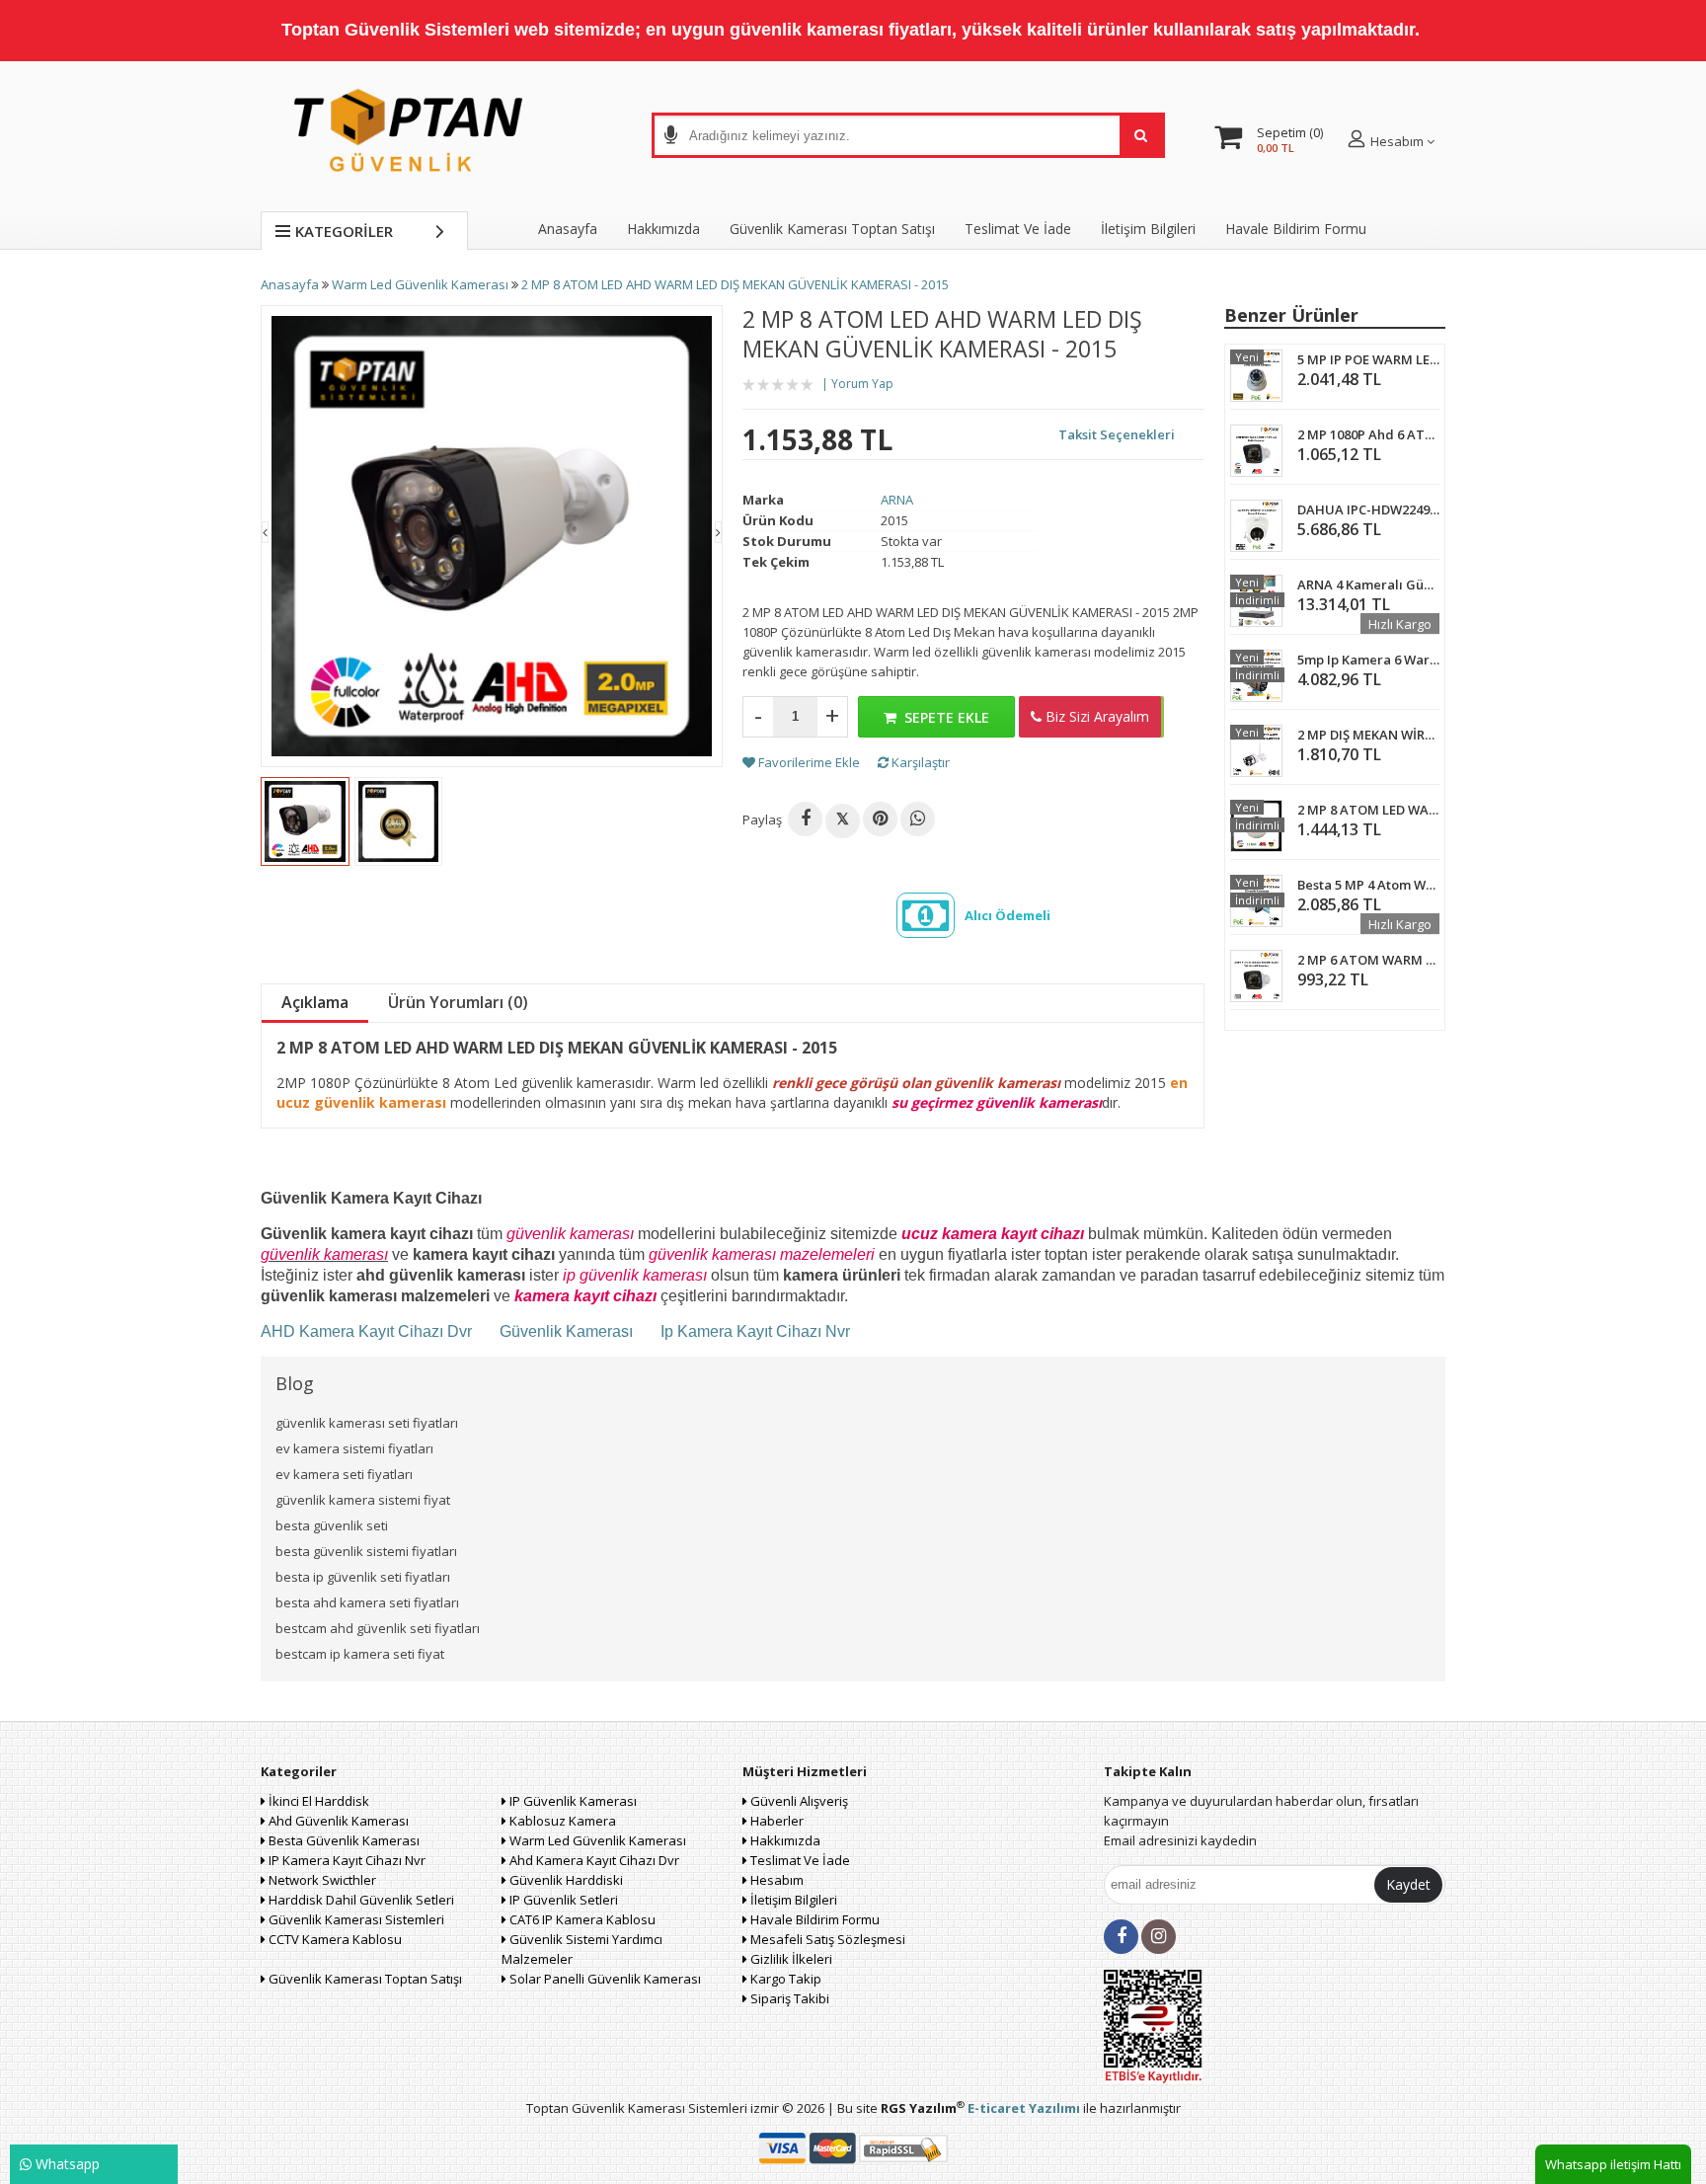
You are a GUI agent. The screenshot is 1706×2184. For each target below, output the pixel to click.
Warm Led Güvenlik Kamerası (596, 1840)
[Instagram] (1159, 1937)
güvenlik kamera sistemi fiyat (363, 1500)
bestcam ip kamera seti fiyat (360, 1654)
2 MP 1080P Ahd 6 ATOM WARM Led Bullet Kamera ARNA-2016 (1368, 434)
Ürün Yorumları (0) (458, 1002)
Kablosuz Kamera (561, 1821)
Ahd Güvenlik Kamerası (337, 1821)
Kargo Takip (784, 1979)
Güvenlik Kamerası (566, 1331)
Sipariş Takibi (788, 1998)
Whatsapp (66, 2164)
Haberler (775, 1821)
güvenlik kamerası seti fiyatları (367, 1423)
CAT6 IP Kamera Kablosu (581, 1919)
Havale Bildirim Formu (1296, 229)
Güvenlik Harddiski (565, 1880)
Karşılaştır (919, 762)
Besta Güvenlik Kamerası (343, 1840)
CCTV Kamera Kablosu (334, 1939)
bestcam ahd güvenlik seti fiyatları (378, 1628)
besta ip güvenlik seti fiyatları (363, 1577)
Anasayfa (568, 229)
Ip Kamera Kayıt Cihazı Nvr (755, 1331)
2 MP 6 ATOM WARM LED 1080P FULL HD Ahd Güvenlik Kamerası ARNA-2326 (1368, 960)
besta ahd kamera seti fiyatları (367, 1602)
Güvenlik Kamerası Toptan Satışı (364, 1979)
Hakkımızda (663, 229)
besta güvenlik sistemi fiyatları (366, 1551)
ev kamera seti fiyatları (344, 1474)
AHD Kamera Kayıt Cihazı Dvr (368, 1331)
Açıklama (315, 1002)
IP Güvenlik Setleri (562, 1900)
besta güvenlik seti (332, 1525)
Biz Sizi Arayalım (1095, 716)
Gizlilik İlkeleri (790, 1959)
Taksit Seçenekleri (1117, 434)
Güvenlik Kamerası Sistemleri (355, 1919)
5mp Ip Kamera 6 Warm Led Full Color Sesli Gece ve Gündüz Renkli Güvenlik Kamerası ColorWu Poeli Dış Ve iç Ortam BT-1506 (1368, 660)
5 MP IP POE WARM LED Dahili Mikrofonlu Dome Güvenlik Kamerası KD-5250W (1368, 359)
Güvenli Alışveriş (798, 1801)
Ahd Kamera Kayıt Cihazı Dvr (593, 1860)
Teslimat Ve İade (1018, 229)
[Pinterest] (880, 819)
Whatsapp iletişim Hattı (1613, 2164)
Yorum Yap (862, 384)
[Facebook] (805, 819)
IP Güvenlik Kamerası (572, 1801)
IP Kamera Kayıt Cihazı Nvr (346, 1860)
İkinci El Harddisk (317, 1801)
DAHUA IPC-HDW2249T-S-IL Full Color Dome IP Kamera (1368, 509)
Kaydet (1408, 1884)
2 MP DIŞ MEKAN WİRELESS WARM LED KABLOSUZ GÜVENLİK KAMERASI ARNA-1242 (1368, 735)
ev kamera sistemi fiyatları (354, 1448)
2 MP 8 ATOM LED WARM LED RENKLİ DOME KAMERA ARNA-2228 (1368, 810)
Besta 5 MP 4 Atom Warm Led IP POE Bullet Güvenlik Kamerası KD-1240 (1368, 885)
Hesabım (775, 1880)
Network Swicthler (321, 1880)
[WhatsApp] (918, 819)
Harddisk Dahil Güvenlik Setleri (360, 1900)
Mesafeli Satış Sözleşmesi (826, 1939)
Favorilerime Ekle (808, 762)
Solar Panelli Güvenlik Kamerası (604, 1979)
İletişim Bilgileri (1148, 229)
